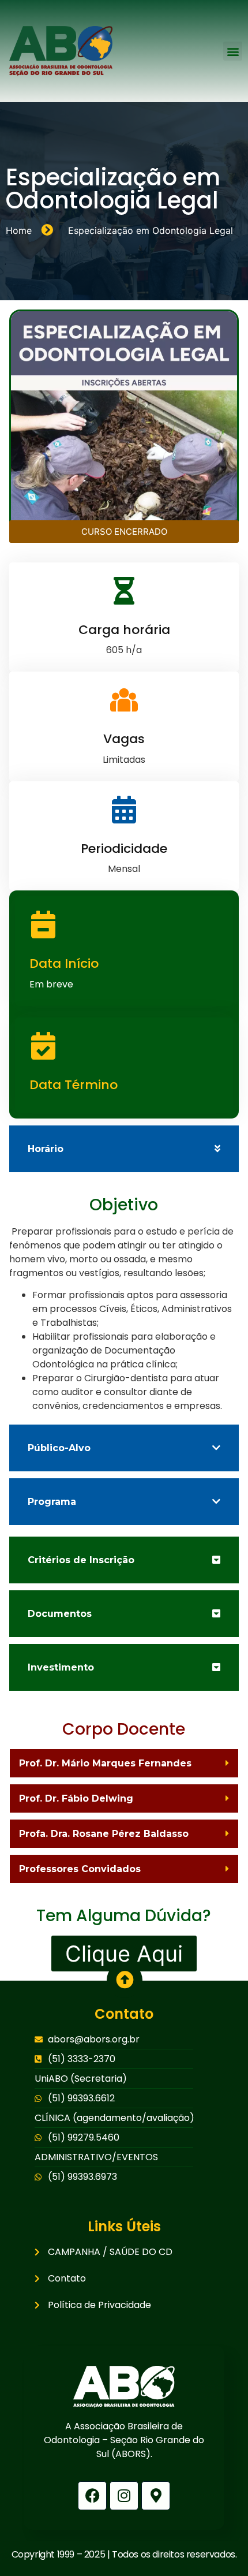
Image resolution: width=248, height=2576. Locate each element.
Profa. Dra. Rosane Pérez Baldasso (104, 1834)
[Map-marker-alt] (156, 2496)
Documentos (60, 1614)
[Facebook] (92, 2496)
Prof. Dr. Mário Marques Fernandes (105, 1763)
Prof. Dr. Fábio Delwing (76, 1798)
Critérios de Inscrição (81, 1560)
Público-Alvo (59, 1448)
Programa (52, 1502)
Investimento (61, 1667)
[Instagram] (124, 2496)
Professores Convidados (80, 1869)
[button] (233, 51)
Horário (46, 1149)
